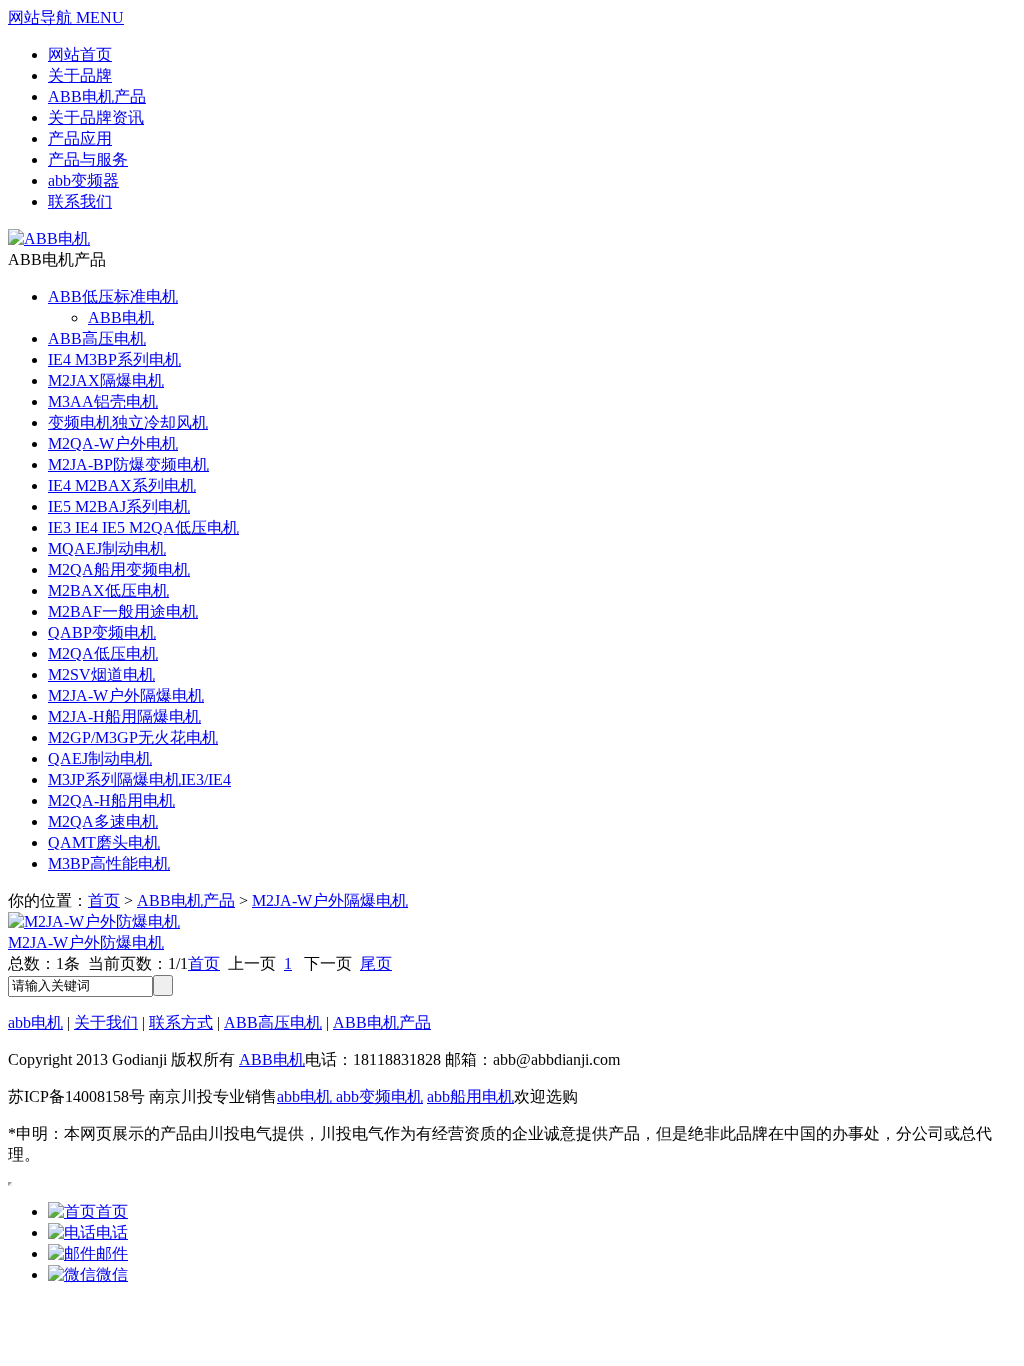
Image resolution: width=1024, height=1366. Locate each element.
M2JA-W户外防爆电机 (86, 942)
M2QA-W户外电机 (113, 443)
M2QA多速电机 (103, 821)
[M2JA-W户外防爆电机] (94, 921)
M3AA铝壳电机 (103, 401)
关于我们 (106, 1022)
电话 (112, 1232)
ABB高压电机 (97, 338)
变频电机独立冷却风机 (128, 422)
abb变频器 (83, 180)
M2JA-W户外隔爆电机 (126, 695)
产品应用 (80, 138)
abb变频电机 (377, 1096)
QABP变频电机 (102, 632)
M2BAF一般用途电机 (123, 611)
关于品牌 (80, 75)
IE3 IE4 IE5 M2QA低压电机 (143, 527)
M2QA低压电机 (103, 653)
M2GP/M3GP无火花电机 (133, 737)
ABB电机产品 (97, 96)
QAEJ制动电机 (100, 758)
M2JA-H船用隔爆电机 (124, 716)
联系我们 (80, 201)
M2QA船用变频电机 (119, 569)
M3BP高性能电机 (109, 863)
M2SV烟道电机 (101, 674)
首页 (104, 900)
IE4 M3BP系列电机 (114, 359)
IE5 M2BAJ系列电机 (119, 506)
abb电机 (35, 1022)
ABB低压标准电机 (113, 296)
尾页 (376, 963)
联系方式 (181, 1022)
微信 (112, 1274)
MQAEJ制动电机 (107, 548)
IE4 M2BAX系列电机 (122, 485)
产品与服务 (88, 159)
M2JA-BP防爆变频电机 (128, 464)
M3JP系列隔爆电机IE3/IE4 (139, 779)
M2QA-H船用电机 (111, 800)
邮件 (112, 1253)
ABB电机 (121, 317)
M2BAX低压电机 (108, 590)
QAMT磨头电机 (104, 842)
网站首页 (80, 54)
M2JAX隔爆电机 (106, 380)
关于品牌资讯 (96, 117)
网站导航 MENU (66, 17)
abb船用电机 (470, 1096)
